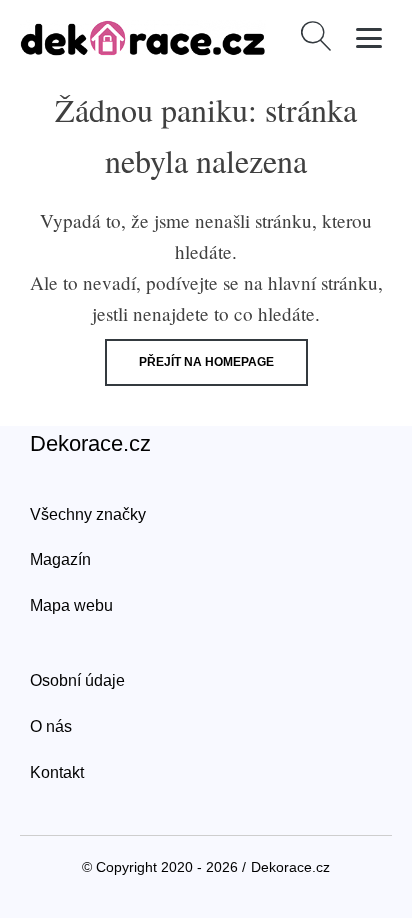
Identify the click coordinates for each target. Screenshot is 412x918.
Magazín (60, 559)
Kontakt (57, 772)
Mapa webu (71, 605)
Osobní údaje (77, 680)
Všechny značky (88, 514)
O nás (51, 726)
